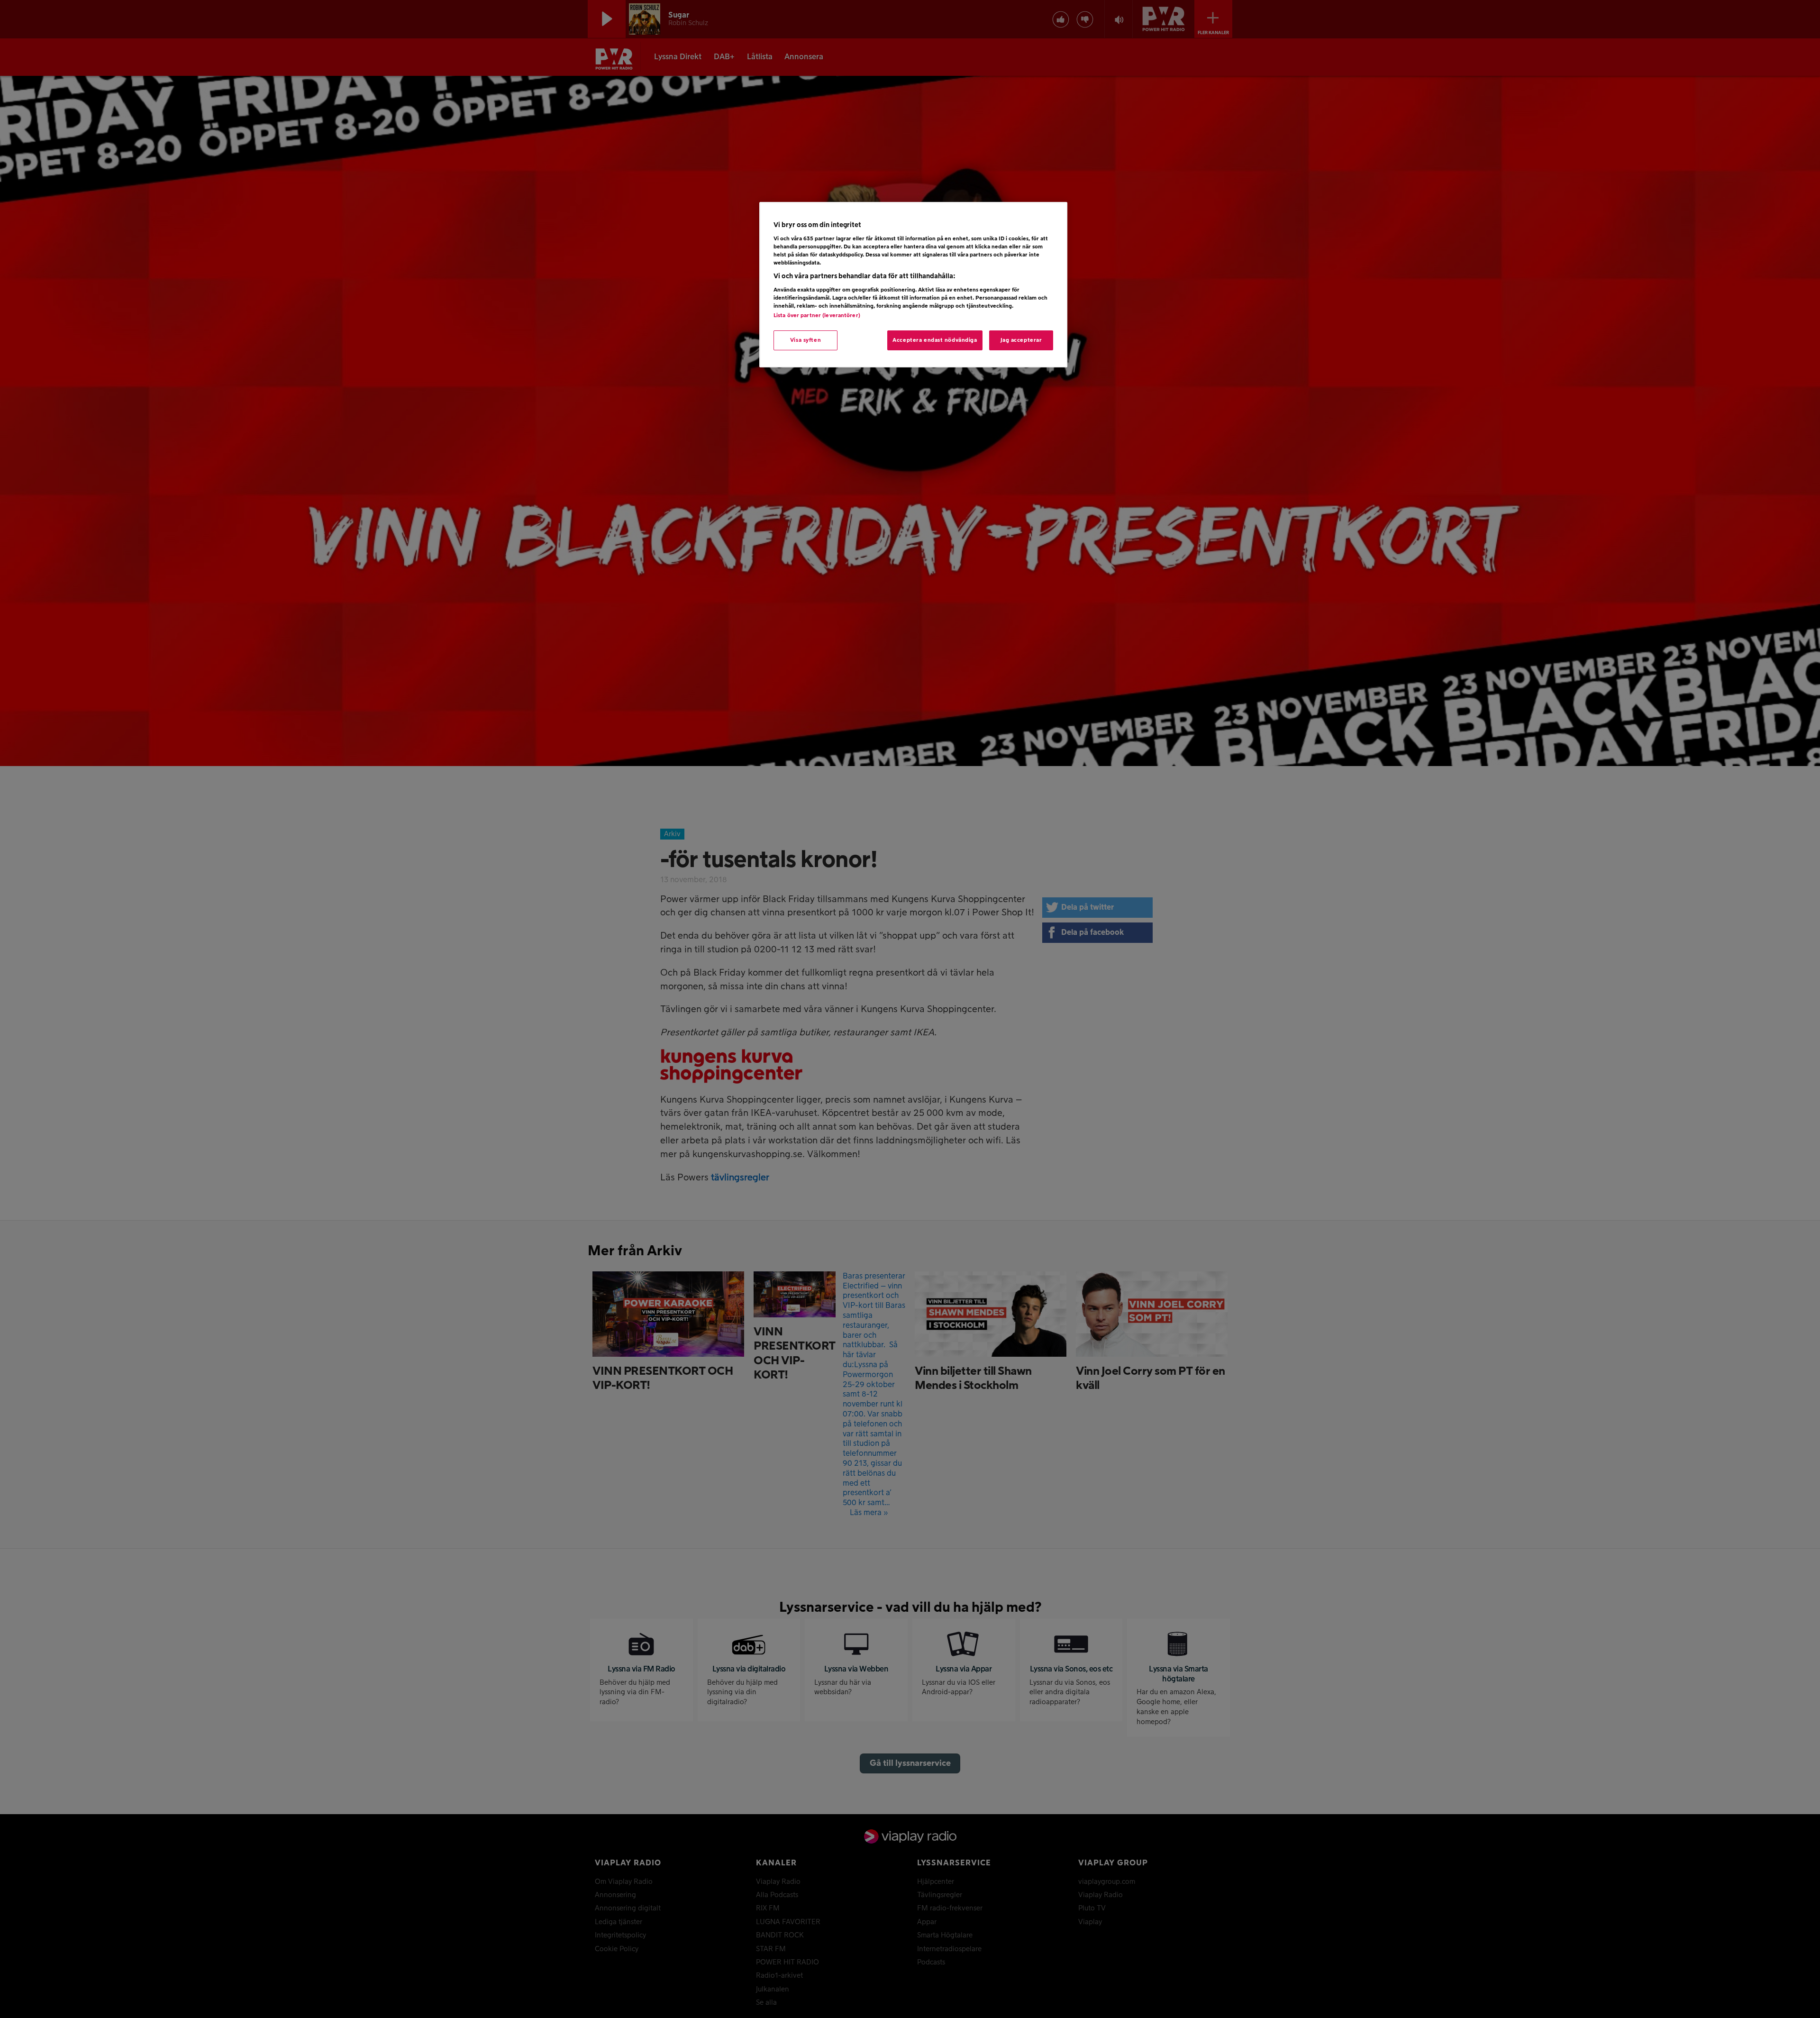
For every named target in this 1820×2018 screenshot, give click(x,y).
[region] (913, 285)
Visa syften (805, 340)
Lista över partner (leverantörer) (817, 315)
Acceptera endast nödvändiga (935, 340)
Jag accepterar (1021, 340)
